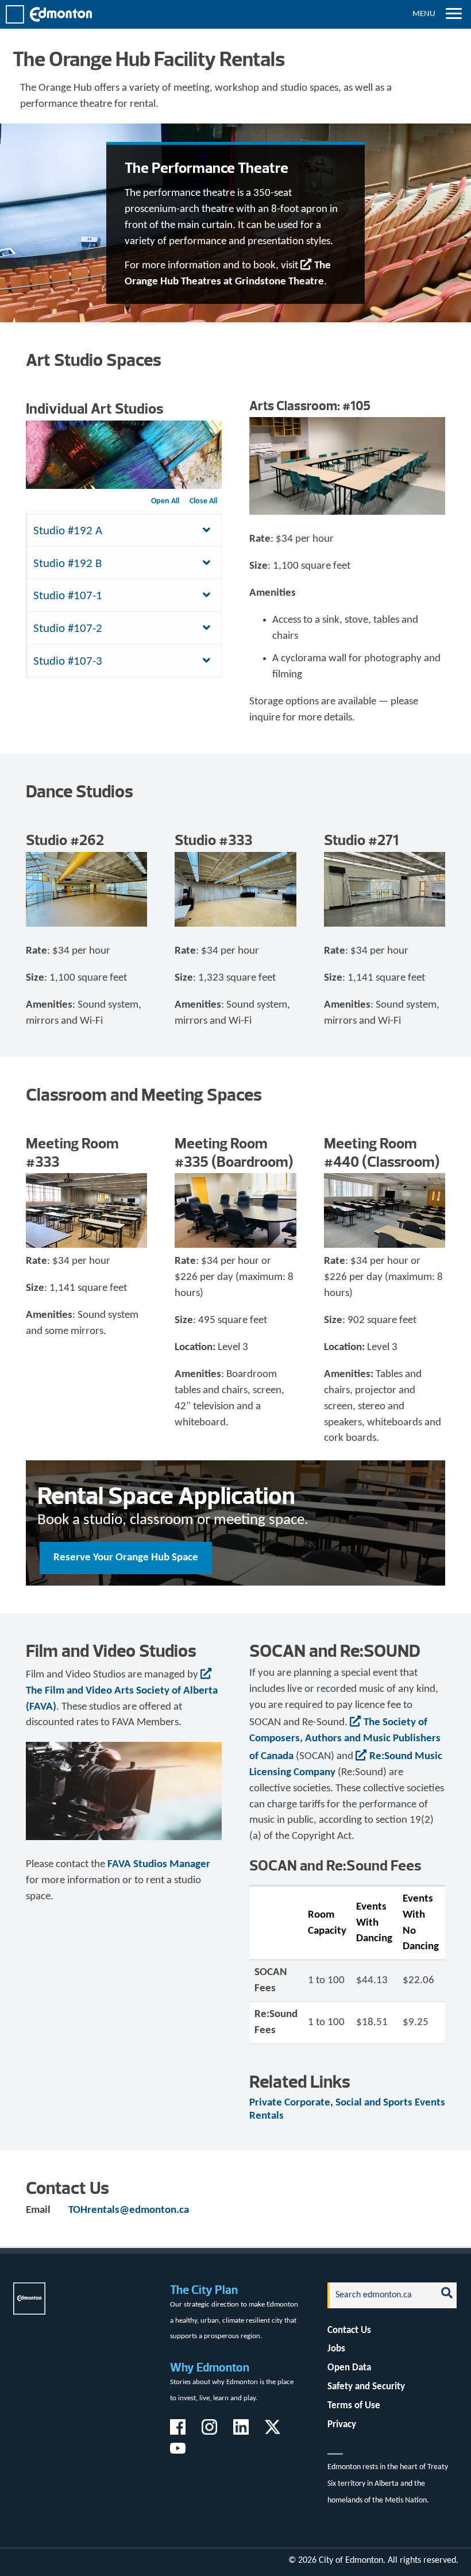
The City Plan (204, 2290)
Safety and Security (366, 2387)
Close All (203, 501)
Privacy (342, 2425)
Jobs (336, 2349)
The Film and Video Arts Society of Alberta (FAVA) (122, 1699)
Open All (165, 501)
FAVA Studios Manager (159, 1864)
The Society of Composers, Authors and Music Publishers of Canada (345, 1740)
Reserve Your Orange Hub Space (126, 1558)
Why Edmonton (210, 2367)
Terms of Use (354, 2406)
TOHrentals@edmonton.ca (129, 2210)
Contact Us (349, 2330)
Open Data (349, 2368)
